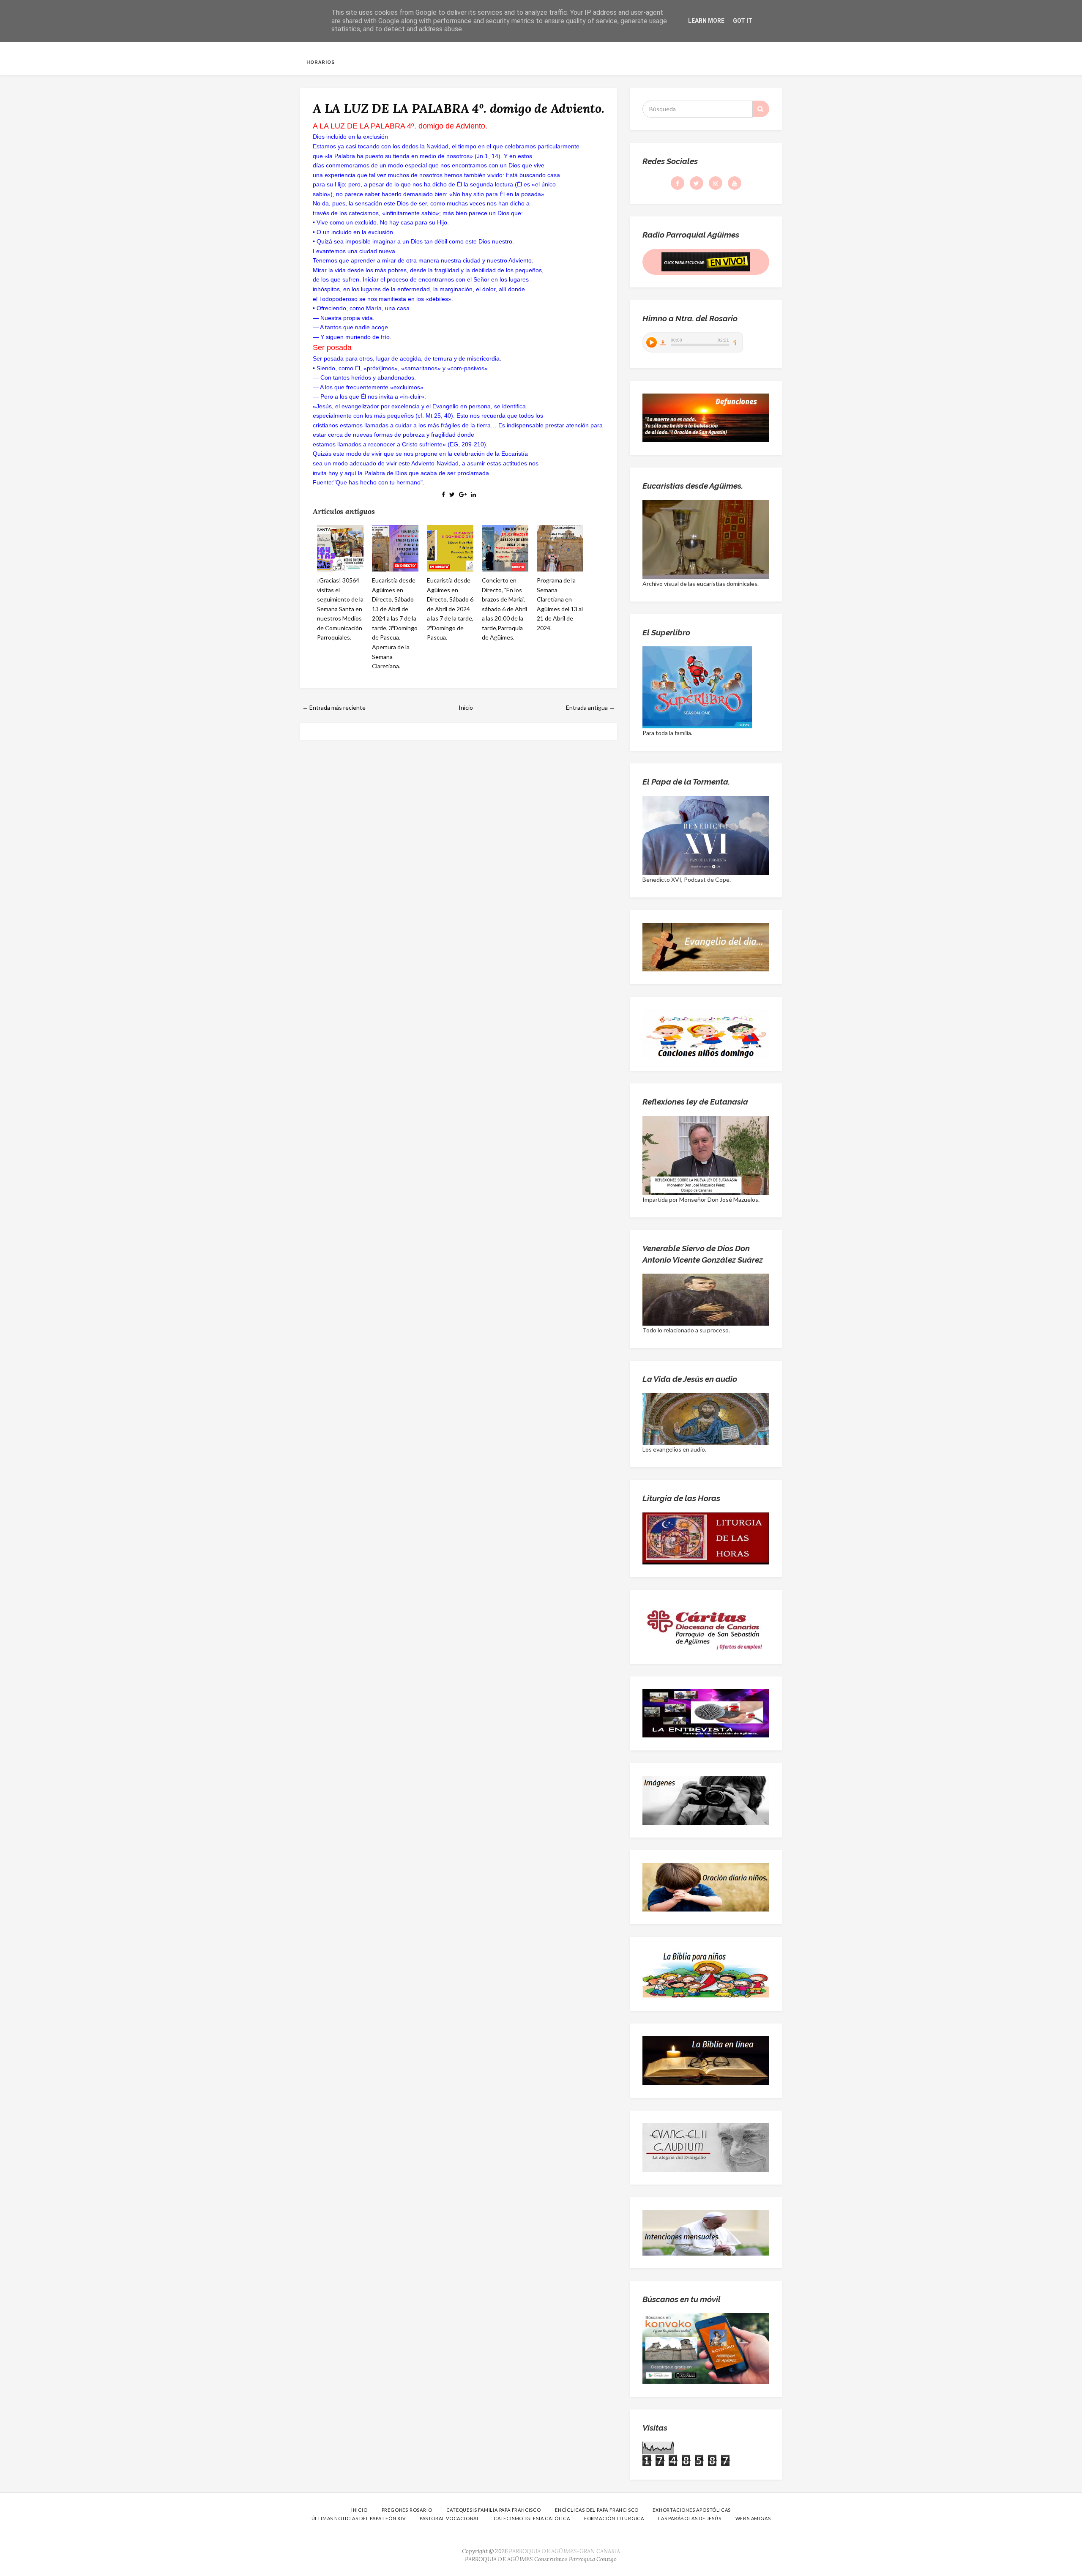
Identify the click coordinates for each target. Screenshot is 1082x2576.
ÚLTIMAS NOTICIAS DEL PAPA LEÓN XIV (359, 2518)
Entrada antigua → (590, 707)
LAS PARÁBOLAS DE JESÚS (690, 2518)
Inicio (466, 707)
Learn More (706, 21)
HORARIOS (321, 62)
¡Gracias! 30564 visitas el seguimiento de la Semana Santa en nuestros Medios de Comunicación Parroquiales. (340, 609)
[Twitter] (697, 183)
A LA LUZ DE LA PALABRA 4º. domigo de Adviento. (459, 108)
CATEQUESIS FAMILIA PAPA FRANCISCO (494, 2510)
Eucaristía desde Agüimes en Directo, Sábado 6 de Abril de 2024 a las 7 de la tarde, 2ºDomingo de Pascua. (450, 609)
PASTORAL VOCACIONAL (450, 2518)
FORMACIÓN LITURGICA (614, 2518)
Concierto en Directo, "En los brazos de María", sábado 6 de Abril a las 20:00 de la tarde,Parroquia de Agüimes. (504, 609)
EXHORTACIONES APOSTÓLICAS (692, 2510)
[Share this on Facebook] (443, 494)
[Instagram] (716, 183)
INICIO (359, 2510)
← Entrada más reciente (334, 707)
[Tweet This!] (452, 494)
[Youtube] (735, 183)
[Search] (761, 109)
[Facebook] (678, 183)
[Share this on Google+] (463, 494)
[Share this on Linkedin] (473, 494)
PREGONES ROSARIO (407, 2510)
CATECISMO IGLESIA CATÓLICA (532, 2518)
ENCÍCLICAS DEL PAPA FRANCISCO (597, 2510)
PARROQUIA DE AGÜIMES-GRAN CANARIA (564, 2551)
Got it (743, 21)
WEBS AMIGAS (753, 2518)
